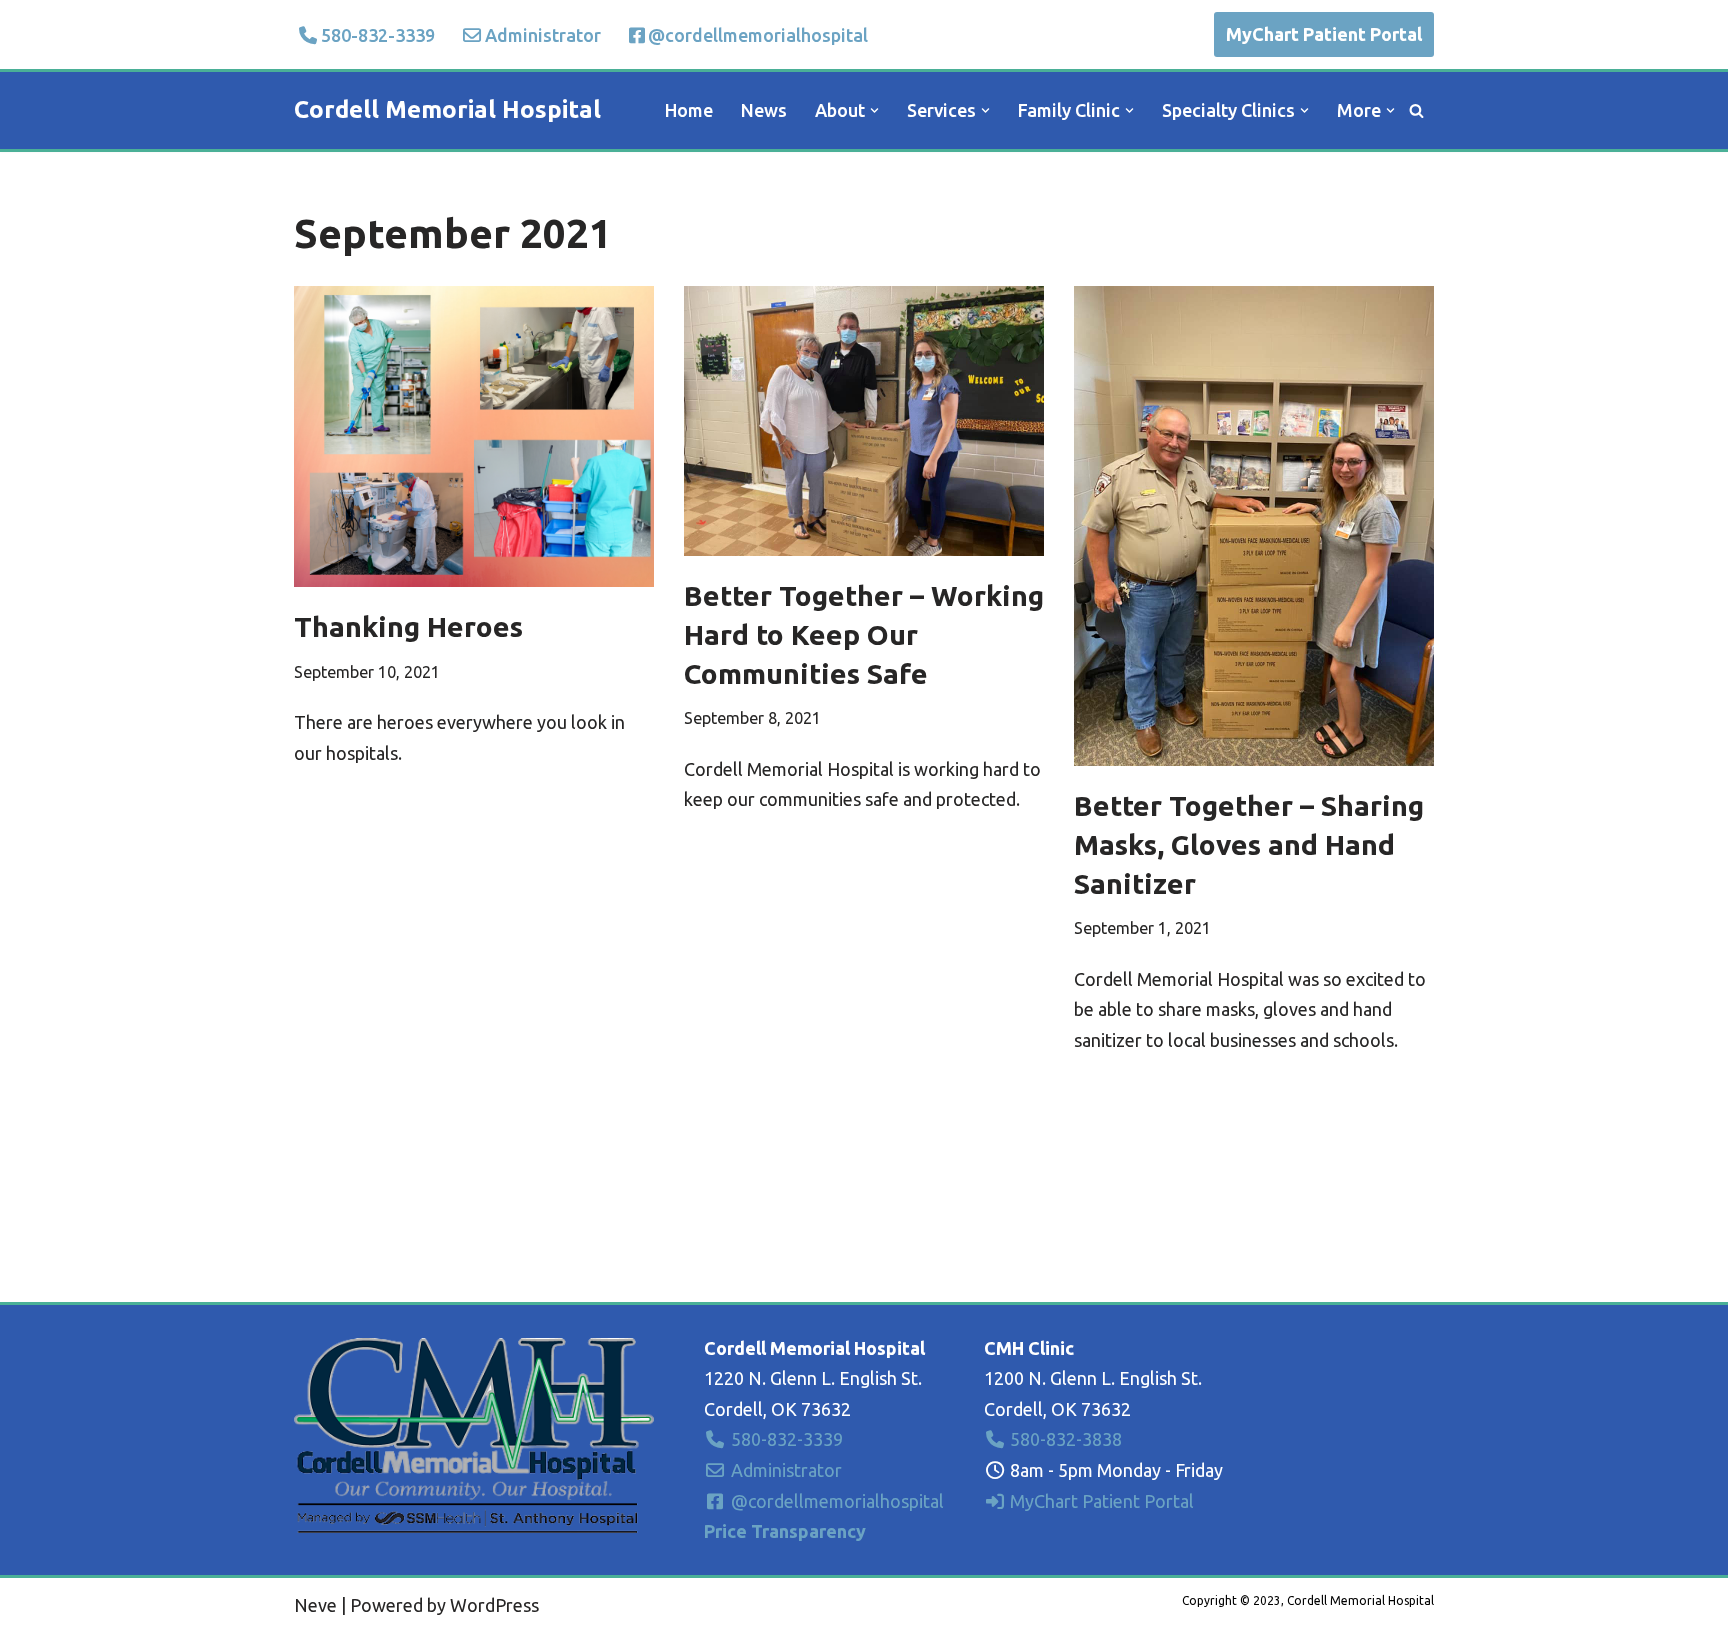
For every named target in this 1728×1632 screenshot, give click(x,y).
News (764, 110)
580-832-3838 (1064, 1439)
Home (689, 110)
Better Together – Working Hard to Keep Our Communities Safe (864, 634)
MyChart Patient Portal (1324, 34)
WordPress (494, 1605)
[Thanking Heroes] (474, 437)
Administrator (543, 35)
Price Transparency (785, 1531)
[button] (874, 110)
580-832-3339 (378, 35)
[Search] (1416, 110)
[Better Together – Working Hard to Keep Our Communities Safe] (864, 421)
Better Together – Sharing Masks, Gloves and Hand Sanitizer (1249, 844)
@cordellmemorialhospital (758, 35)
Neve (315, 1605)
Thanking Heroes (408, 626)
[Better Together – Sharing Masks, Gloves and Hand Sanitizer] (1254, 526)
